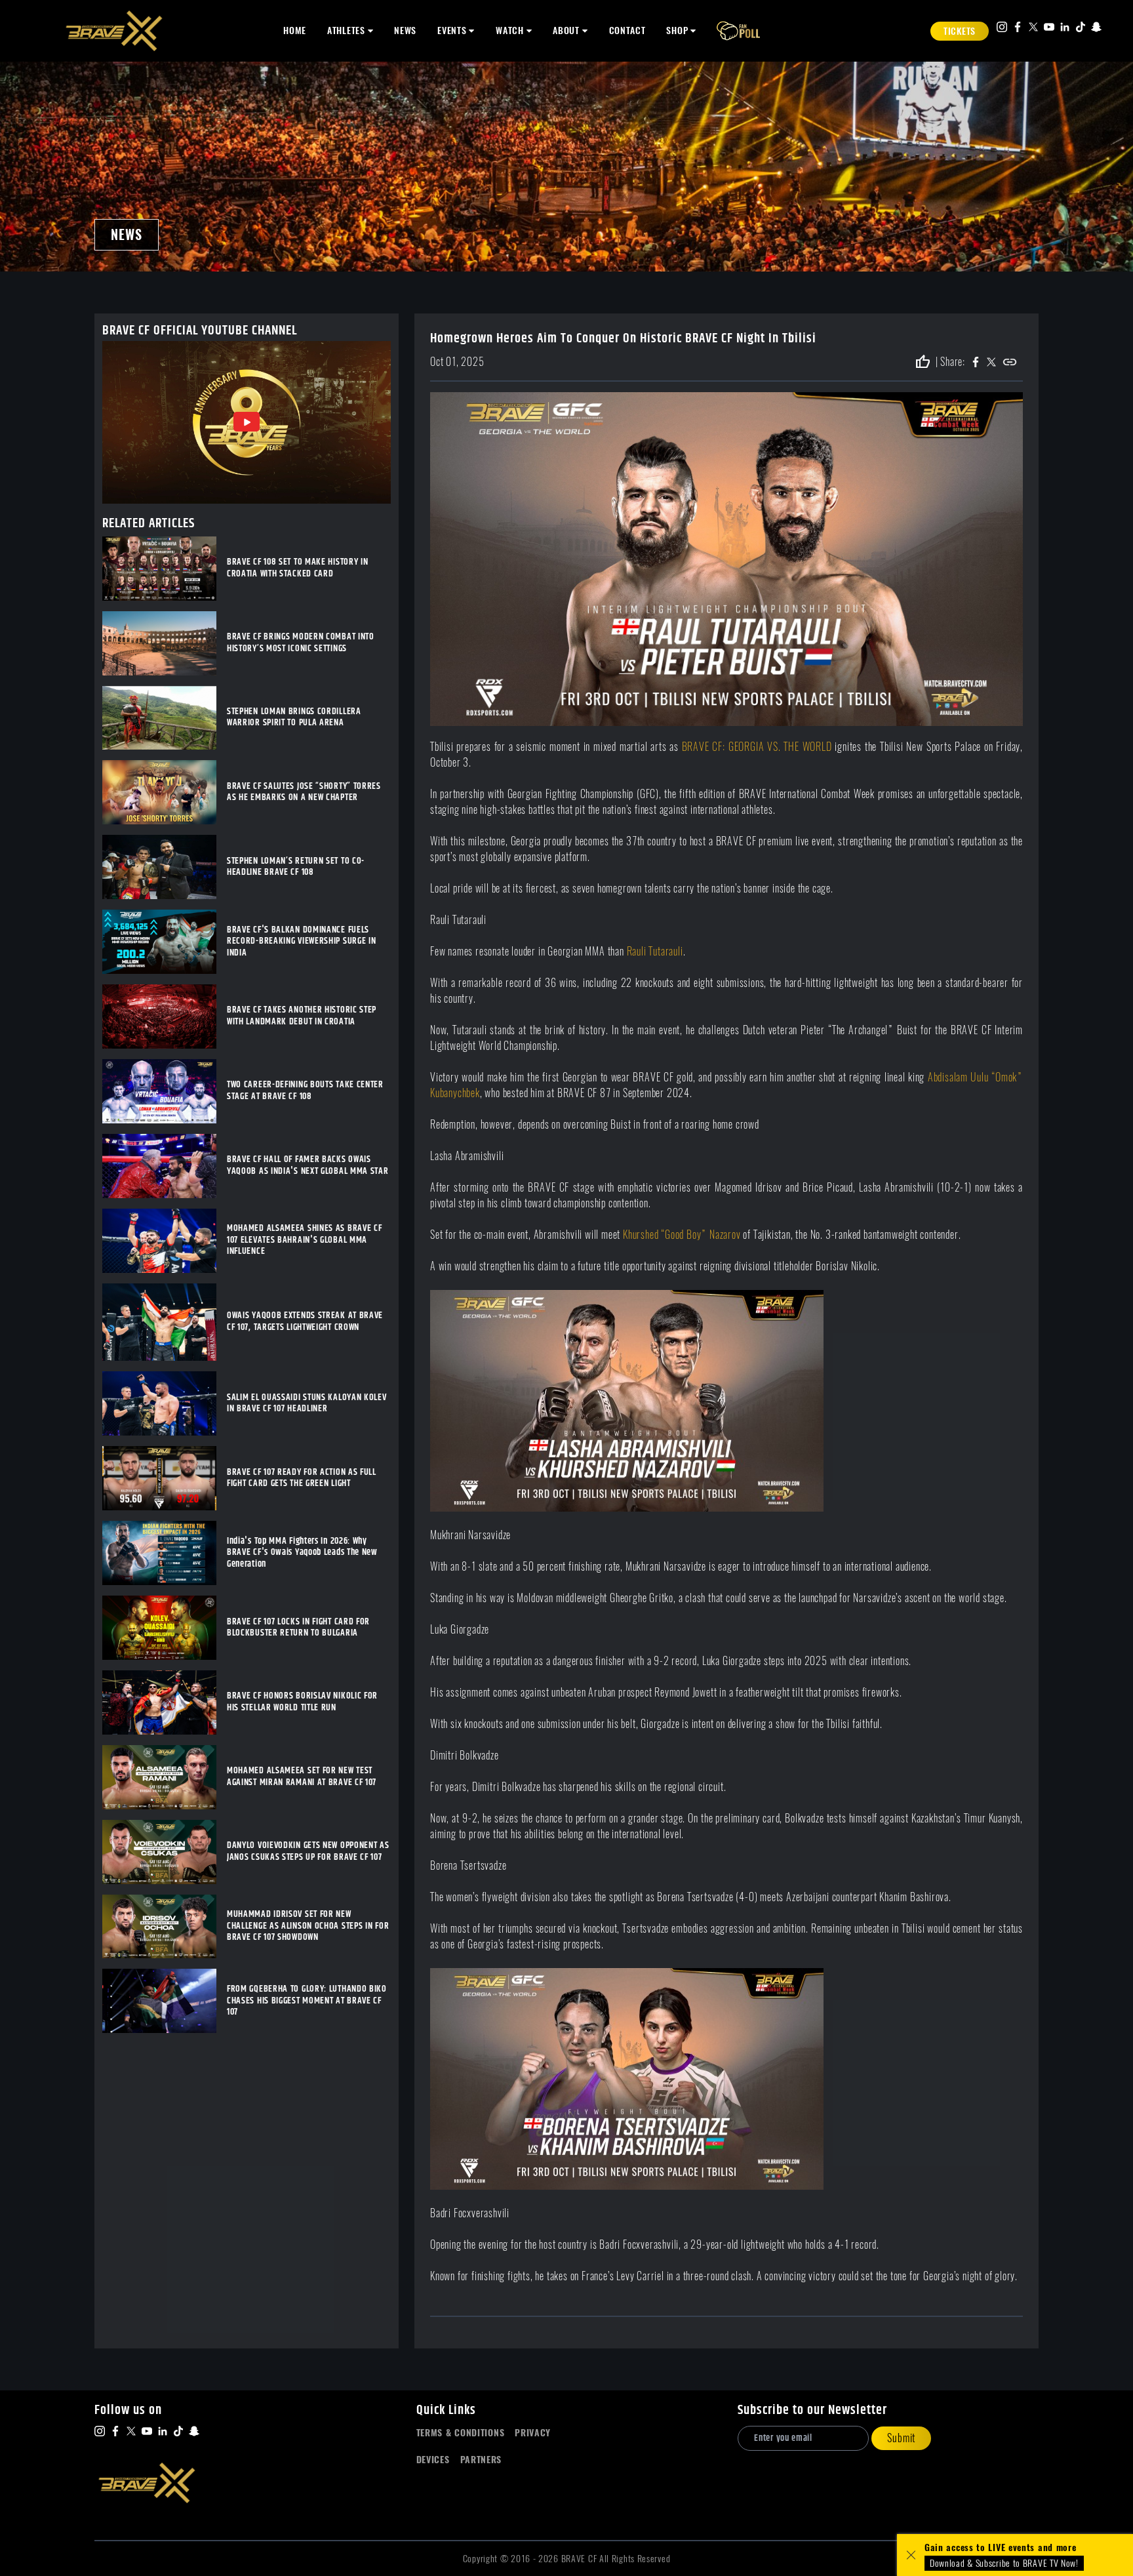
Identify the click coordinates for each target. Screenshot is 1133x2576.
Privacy (533, 2433)
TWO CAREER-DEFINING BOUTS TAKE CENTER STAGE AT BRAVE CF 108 (305, 1091)
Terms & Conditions (461, 2433)
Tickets (960, 31)
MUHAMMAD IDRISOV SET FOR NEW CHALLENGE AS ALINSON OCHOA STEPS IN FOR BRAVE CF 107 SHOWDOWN (308, 1926)
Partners (481, 2460)
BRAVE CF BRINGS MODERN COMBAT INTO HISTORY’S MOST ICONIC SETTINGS (301, 643)
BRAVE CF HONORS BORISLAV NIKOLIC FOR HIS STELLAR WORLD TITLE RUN (302, 1702)
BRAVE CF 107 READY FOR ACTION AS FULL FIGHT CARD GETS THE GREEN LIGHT (302, 1479)
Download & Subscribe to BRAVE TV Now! (1004, 2563)
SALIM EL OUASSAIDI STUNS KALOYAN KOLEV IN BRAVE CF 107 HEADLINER (307, 1404)
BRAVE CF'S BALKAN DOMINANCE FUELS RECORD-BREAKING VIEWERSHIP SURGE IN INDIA (302, 942)
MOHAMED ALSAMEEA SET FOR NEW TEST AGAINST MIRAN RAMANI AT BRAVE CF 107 (302, 1777)
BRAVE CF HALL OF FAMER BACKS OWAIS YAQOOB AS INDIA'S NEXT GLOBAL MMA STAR (308, 1166)
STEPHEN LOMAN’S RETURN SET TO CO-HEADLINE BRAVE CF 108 (296, 867)
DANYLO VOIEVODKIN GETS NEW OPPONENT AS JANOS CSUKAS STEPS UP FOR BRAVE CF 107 (308, 1852)
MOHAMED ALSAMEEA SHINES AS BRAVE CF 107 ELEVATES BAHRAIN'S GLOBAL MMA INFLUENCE (305, 1240)
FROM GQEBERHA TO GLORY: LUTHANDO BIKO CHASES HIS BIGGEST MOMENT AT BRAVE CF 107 (307, 2001)
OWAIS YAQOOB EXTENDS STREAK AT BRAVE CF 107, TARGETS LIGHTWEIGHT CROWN (305, 1322)
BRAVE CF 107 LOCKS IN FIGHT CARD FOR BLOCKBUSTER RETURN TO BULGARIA (298, 1628)
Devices (433, 2460)
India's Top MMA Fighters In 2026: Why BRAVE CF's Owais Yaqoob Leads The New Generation (302, 1553)
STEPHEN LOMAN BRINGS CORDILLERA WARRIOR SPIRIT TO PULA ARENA (294, 718)
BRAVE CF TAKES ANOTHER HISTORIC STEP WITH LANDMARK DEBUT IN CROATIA (302, 1016)
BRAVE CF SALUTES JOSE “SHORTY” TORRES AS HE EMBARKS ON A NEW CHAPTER (304, 793)
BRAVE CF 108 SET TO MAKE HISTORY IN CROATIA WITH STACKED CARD (298, 568)
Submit (901, 2438)
